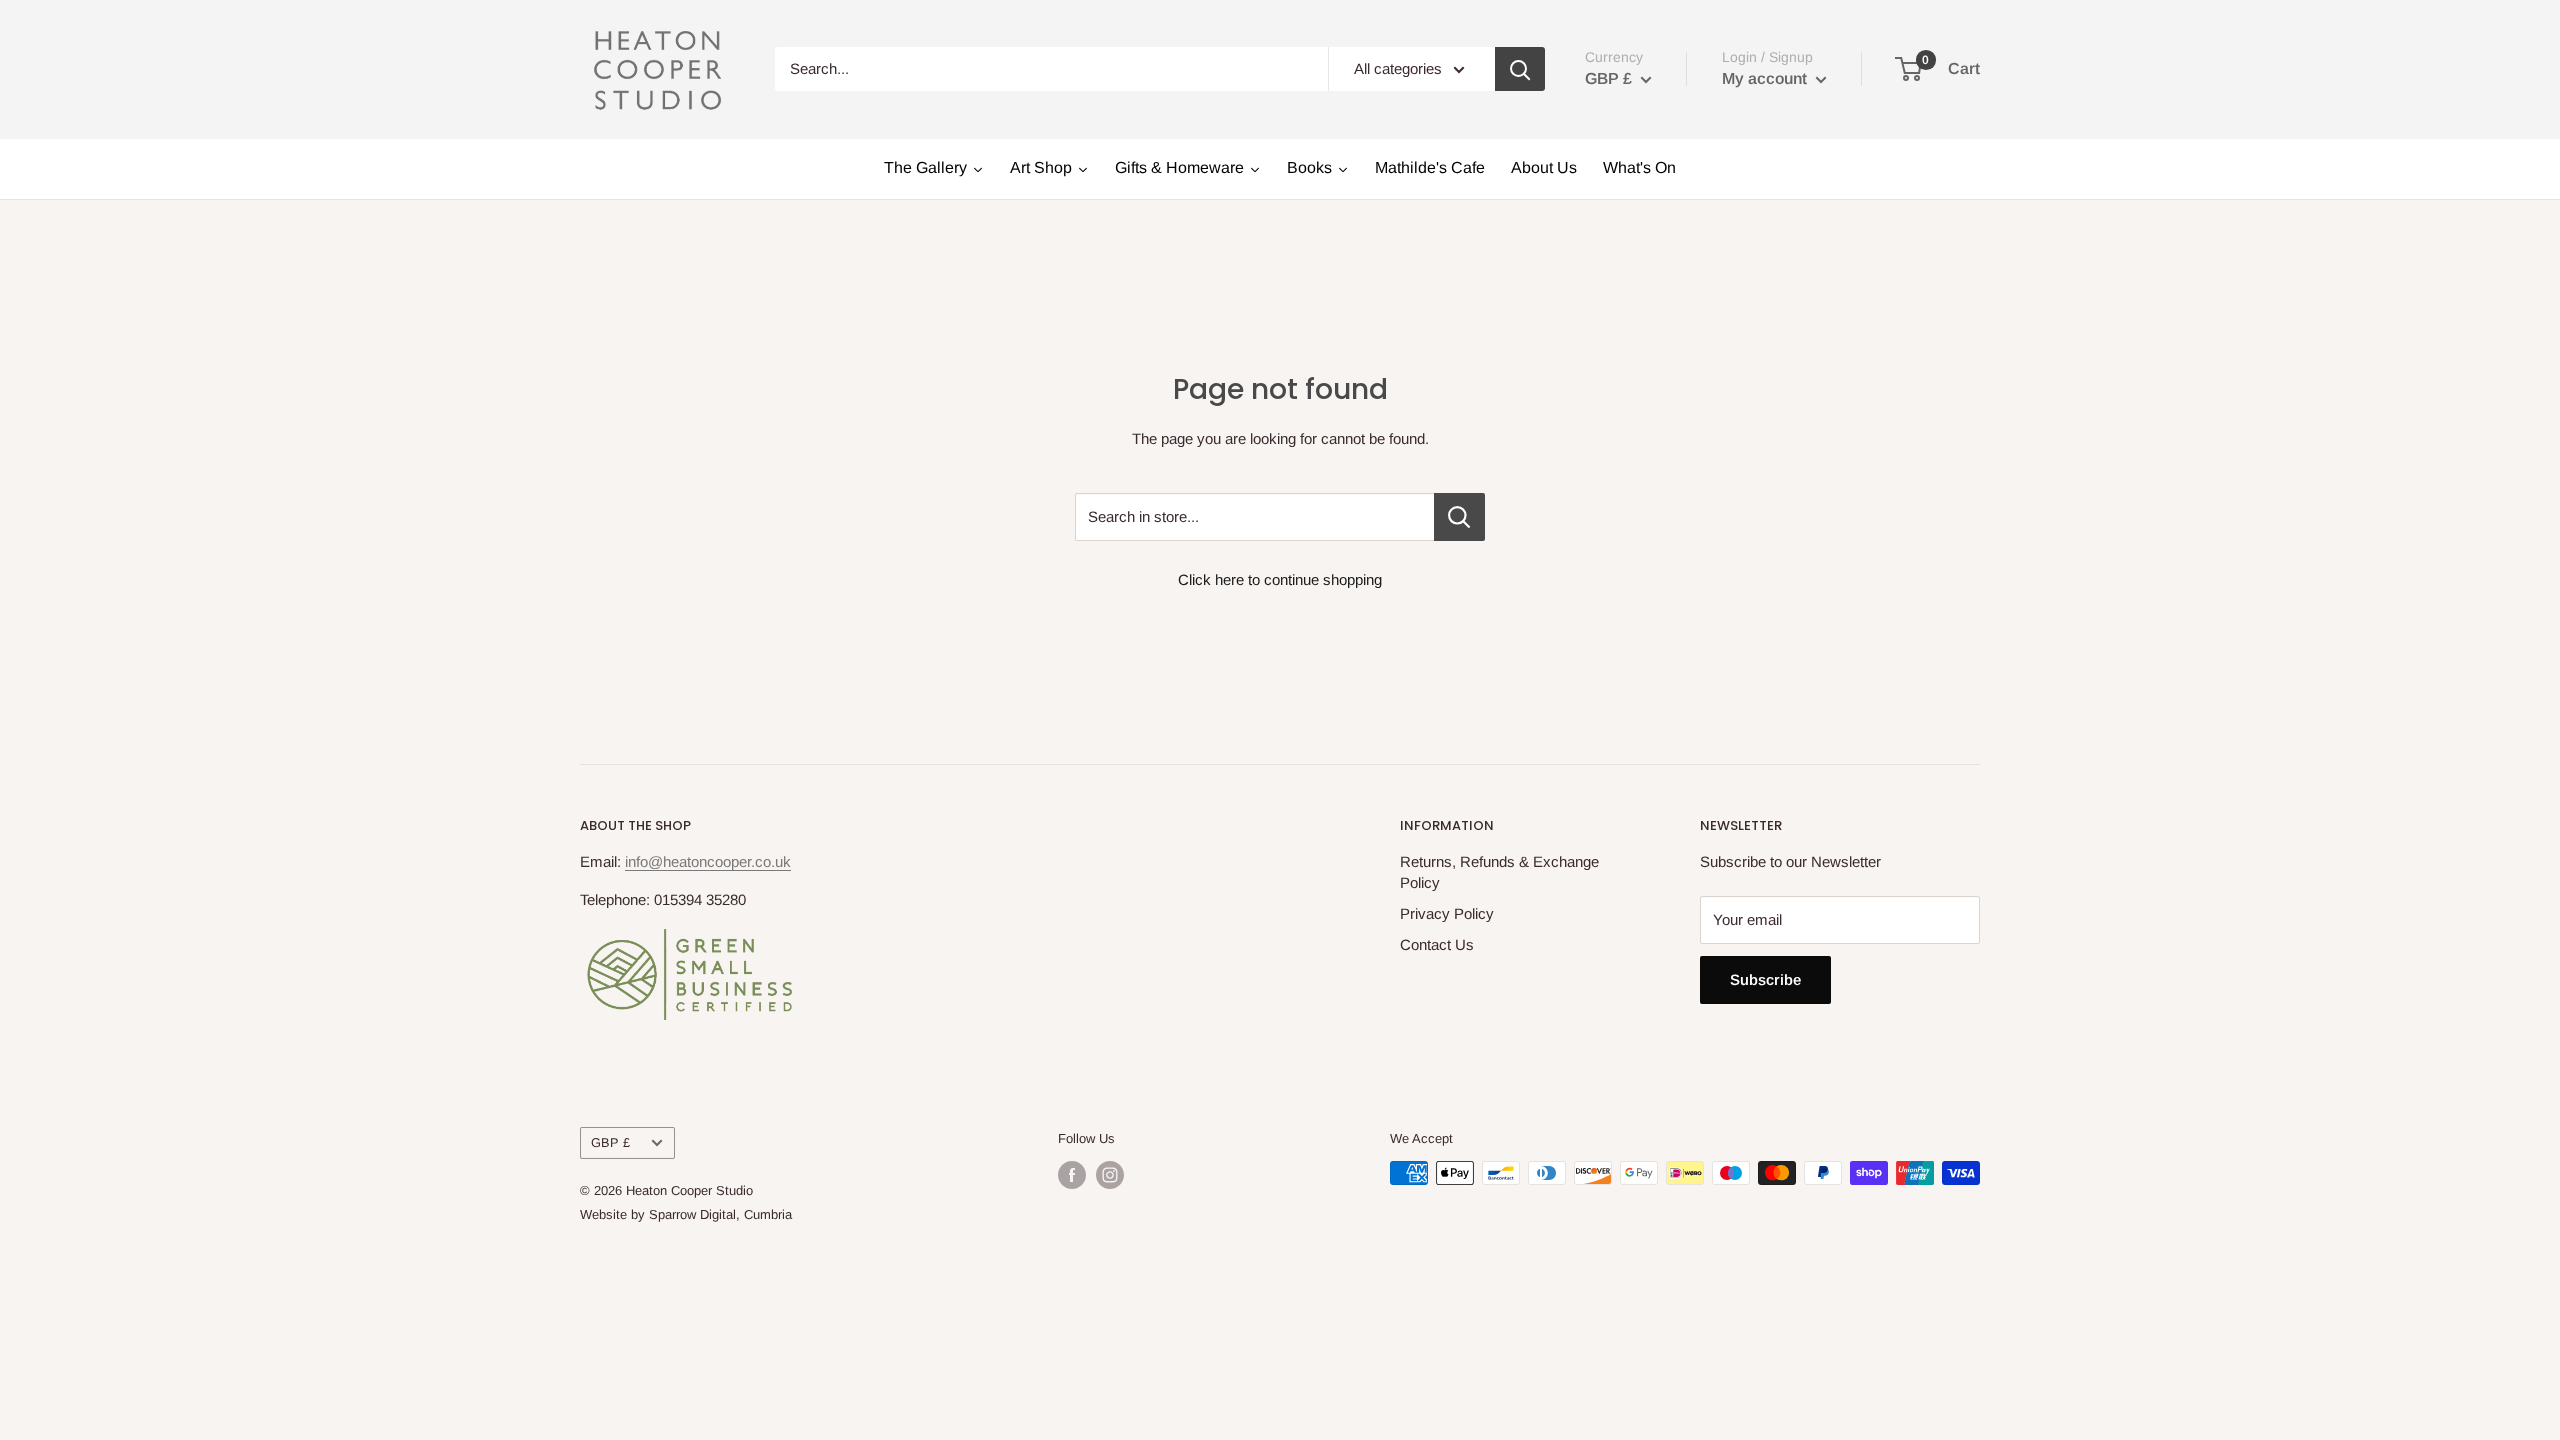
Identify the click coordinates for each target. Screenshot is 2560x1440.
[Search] (1520, 69)
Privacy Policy (1447, 913)
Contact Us (1437, 944)
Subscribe (1765, 979)
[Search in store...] (1459, 517)
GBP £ (610, 1142)
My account (1766, 78)
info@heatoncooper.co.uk (708, 861)
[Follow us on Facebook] (1072, 1175)
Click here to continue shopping (1280, 579)
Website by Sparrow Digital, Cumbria (686, 1214)
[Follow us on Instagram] (1110, 1175)
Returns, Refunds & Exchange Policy (1499, 872)
